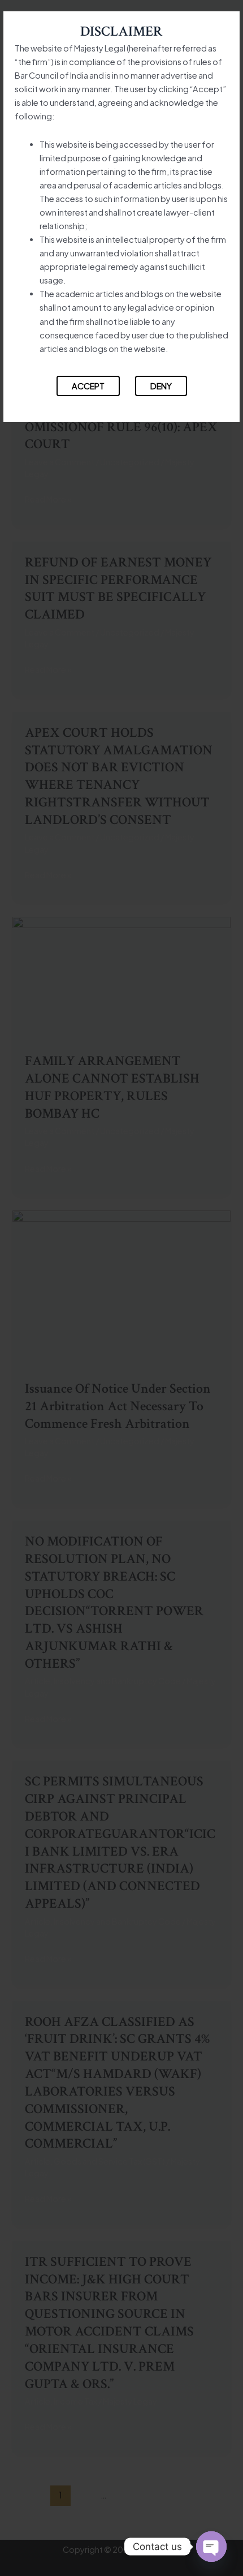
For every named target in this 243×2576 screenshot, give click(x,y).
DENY (161, 386)
